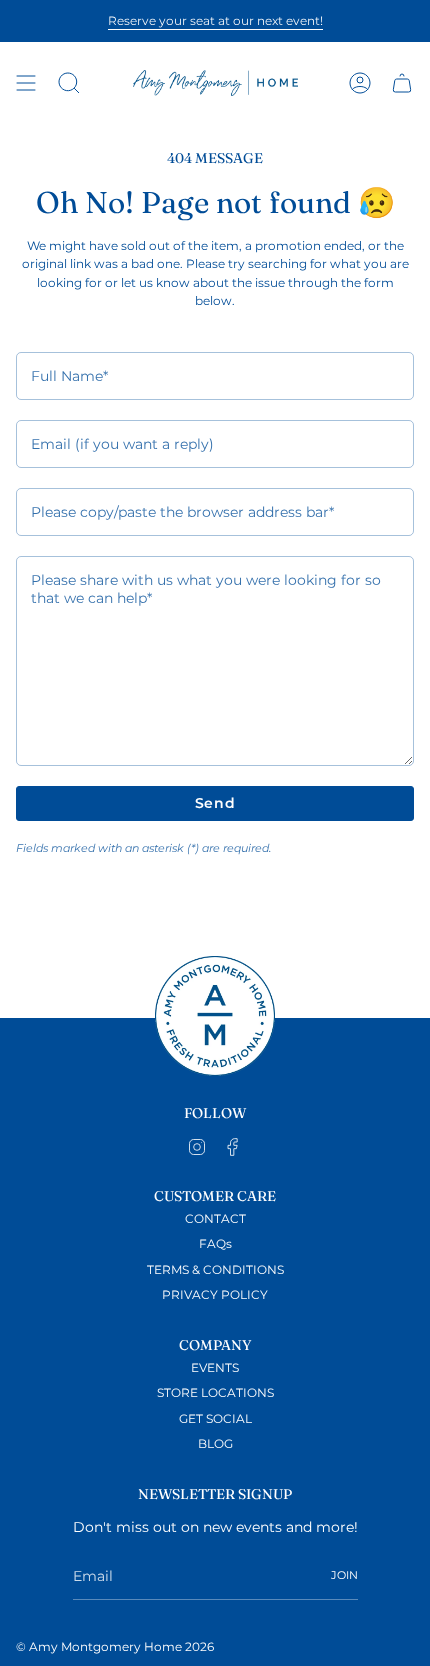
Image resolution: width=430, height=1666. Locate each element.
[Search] (69, 83)
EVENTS (215, 1368)
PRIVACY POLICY (215, 1295)
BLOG (215, 1444)
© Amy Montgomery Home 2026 (115, 1647)
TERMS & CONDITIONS (215, 1270)
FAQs (215, 1244)
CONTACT (215, 1219)
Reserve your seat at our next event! (215, 20)
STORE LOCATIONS (215, 1393)
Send (215, 803)
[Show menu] (26, 83)
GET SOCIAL (215, 1419)
